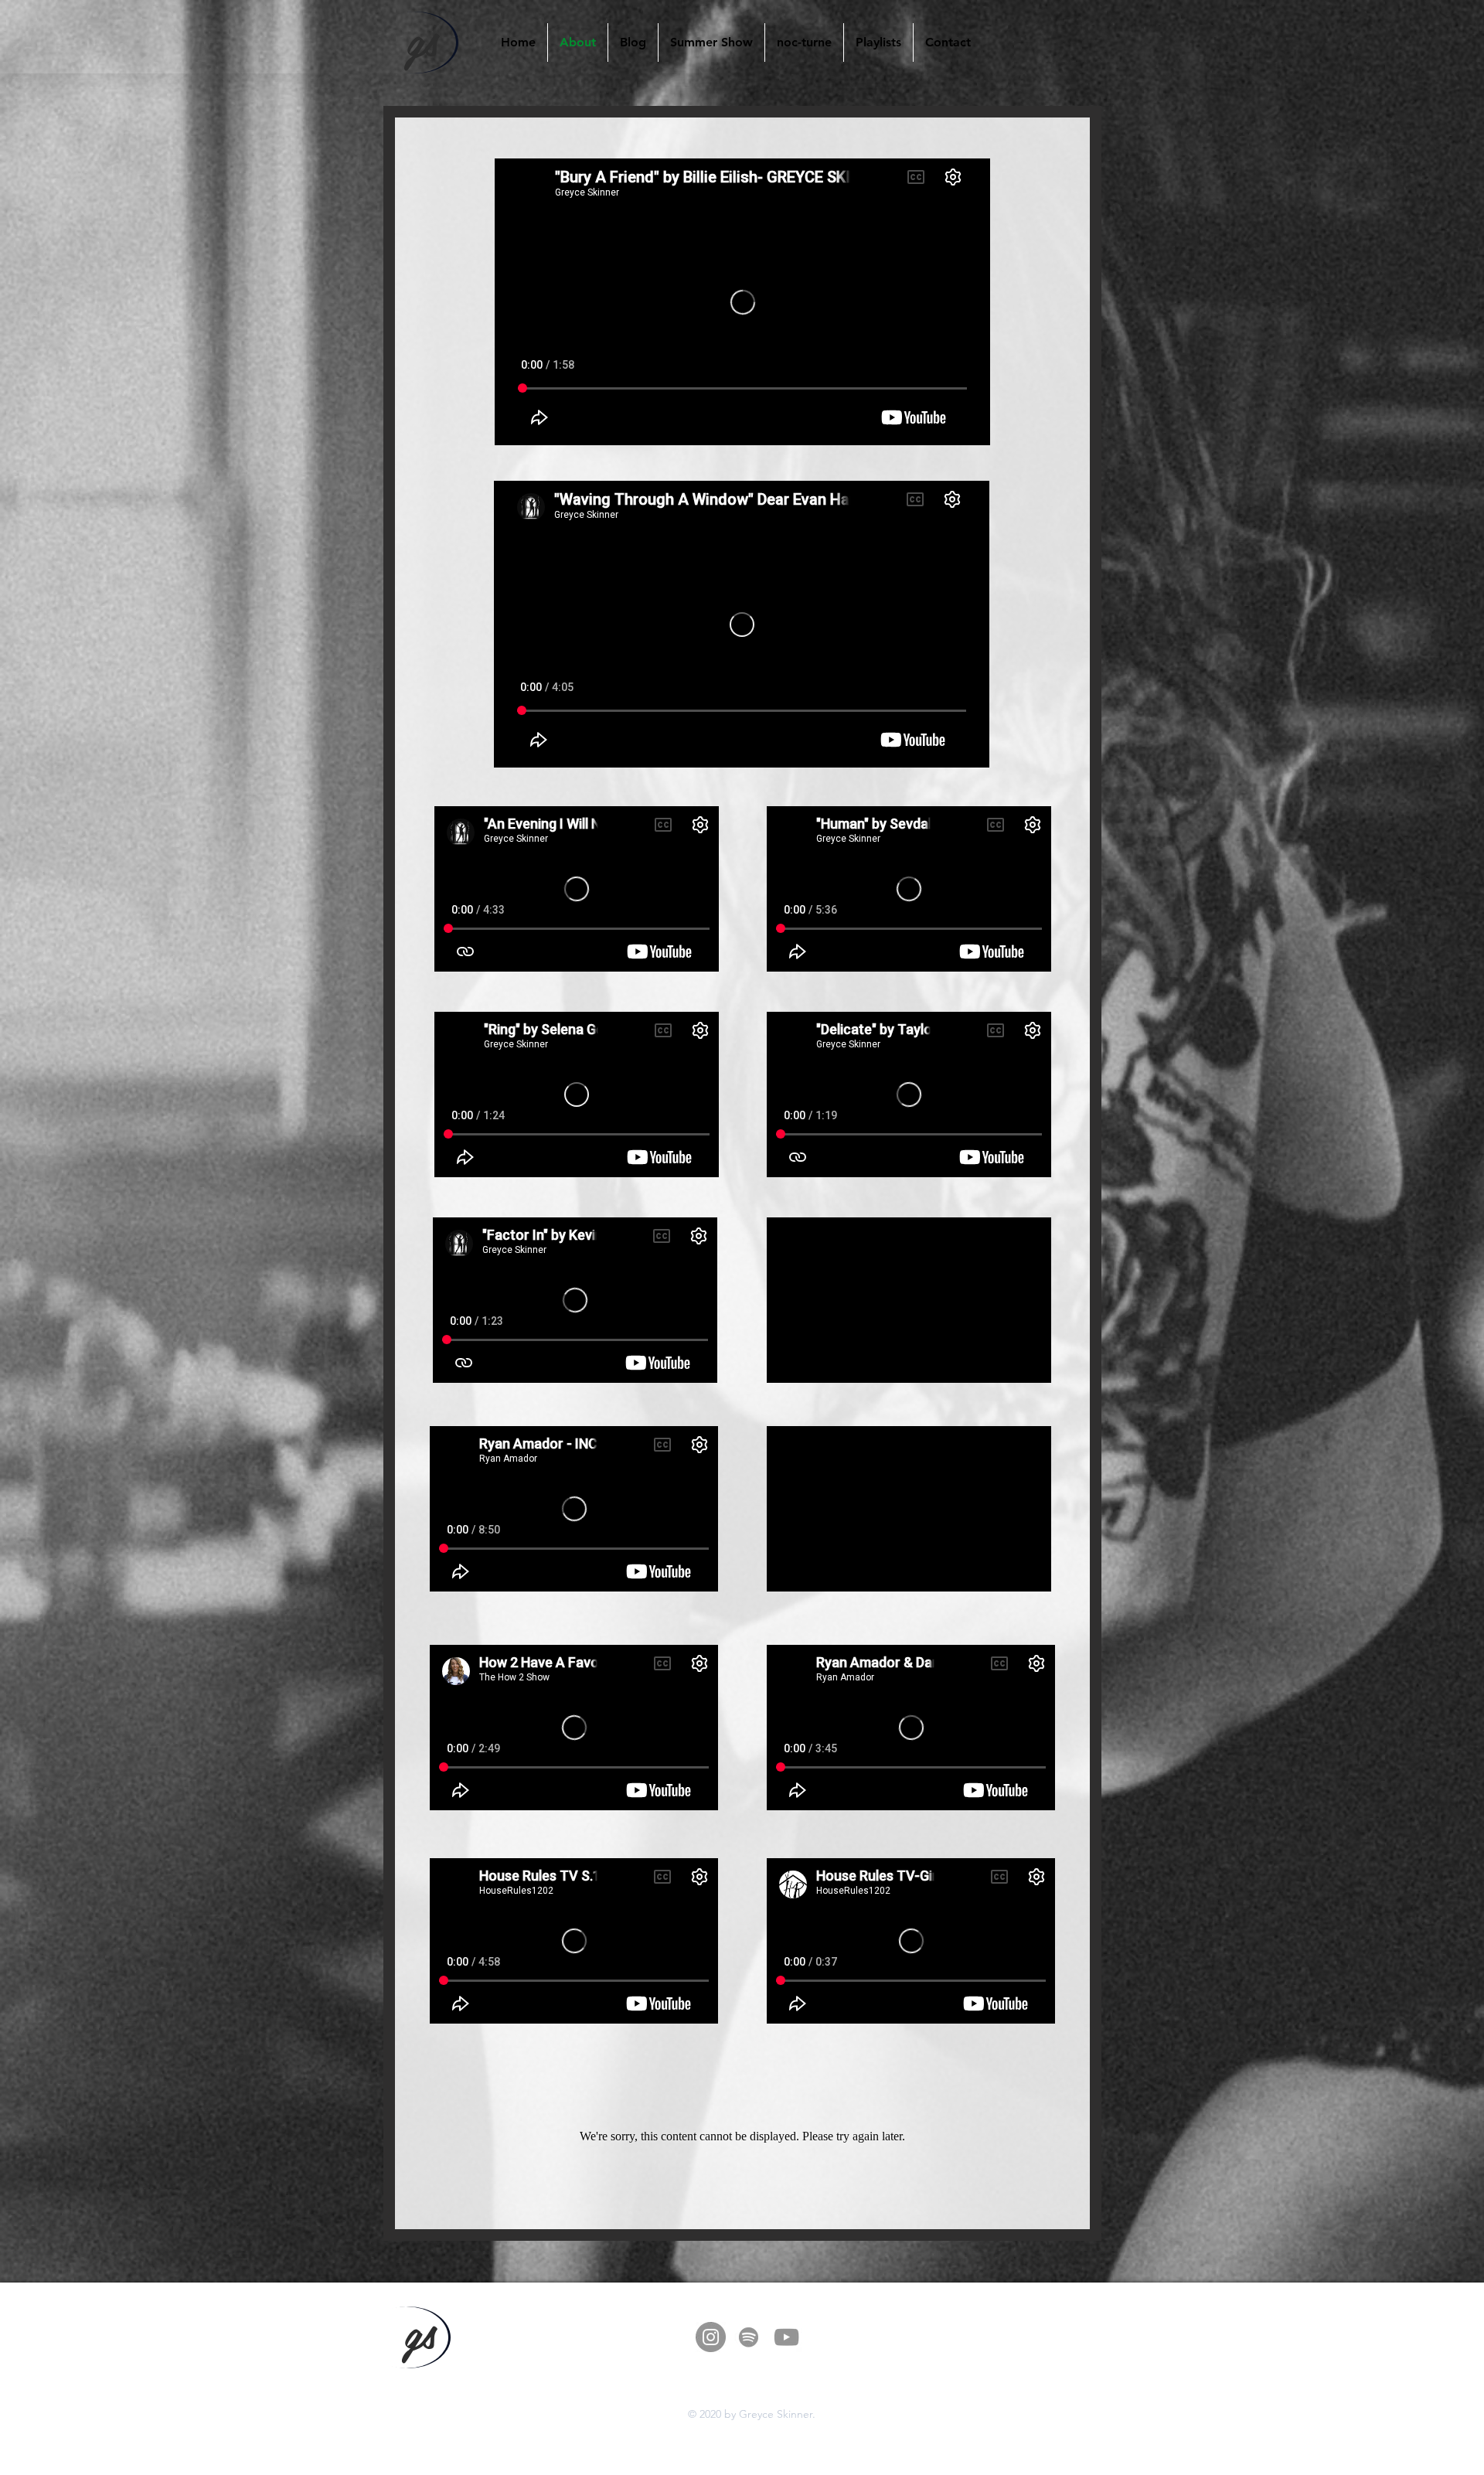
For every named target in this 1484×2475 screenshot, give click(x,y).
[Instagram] (711, 2337)
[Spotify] (749, 2337)
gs (422, 38)
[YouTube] (786, 2337)
